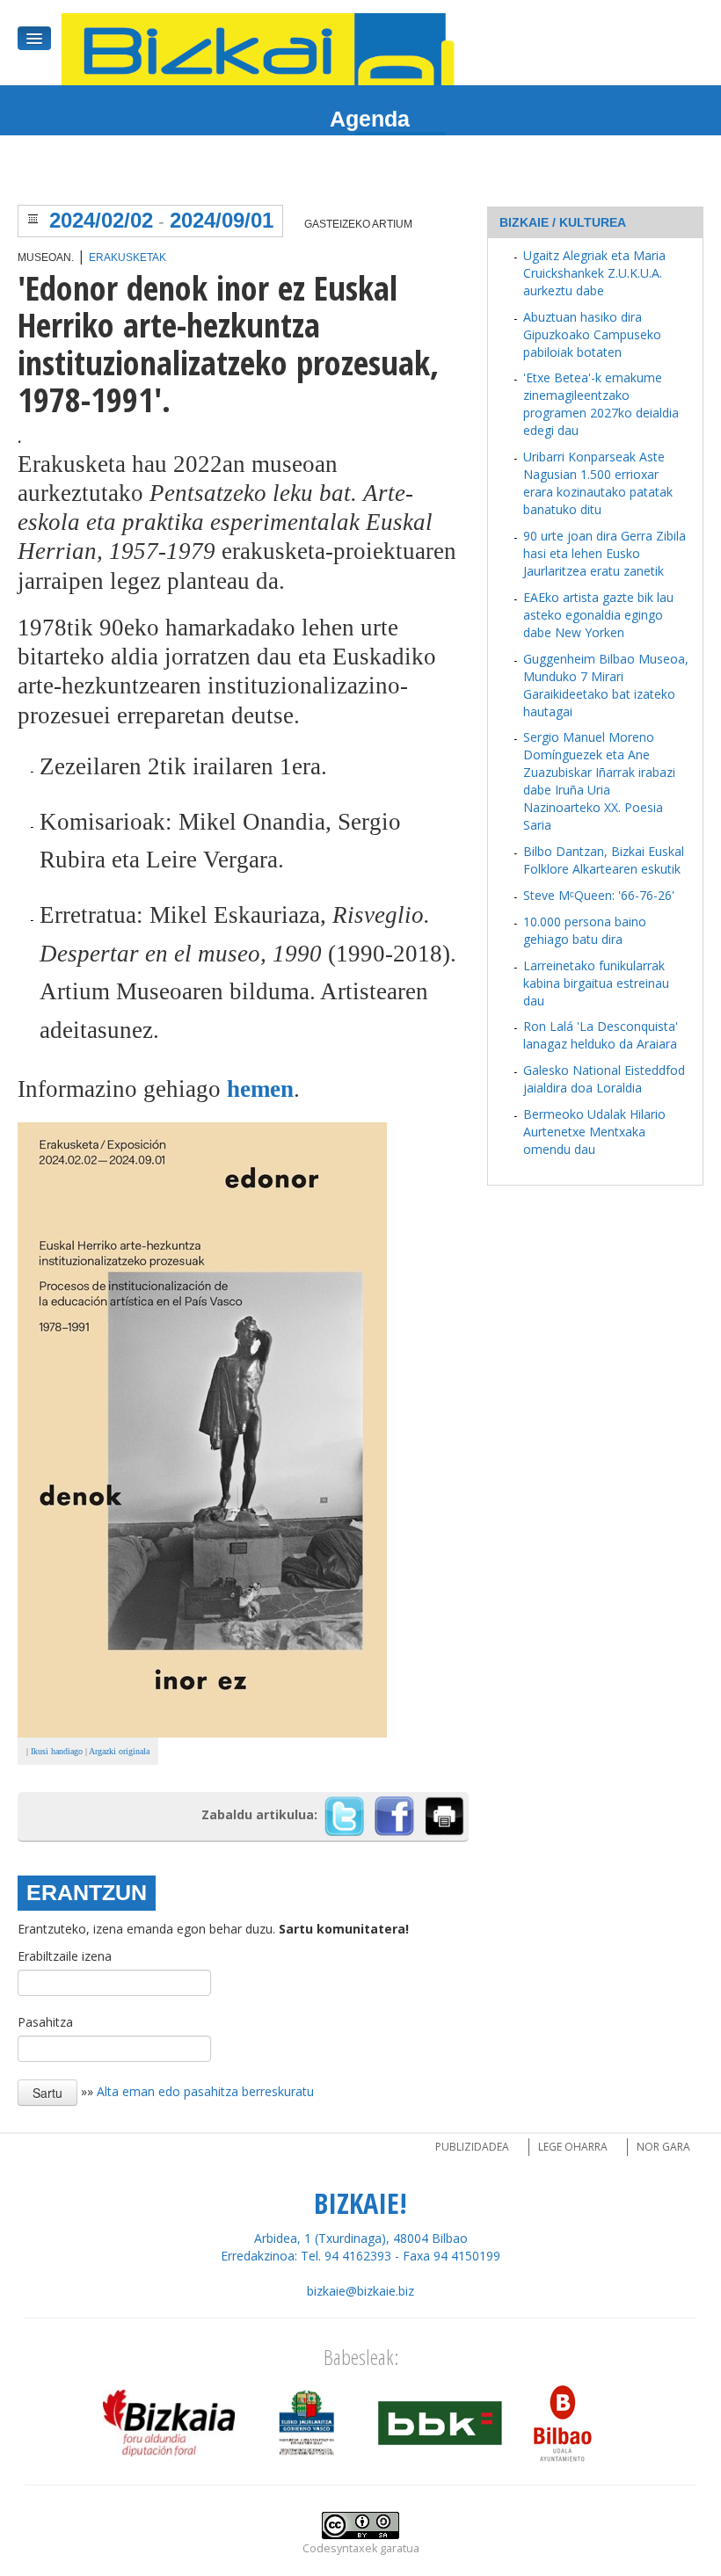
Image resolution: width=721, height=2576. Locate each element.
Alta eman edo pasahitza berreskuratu (205, 2091)
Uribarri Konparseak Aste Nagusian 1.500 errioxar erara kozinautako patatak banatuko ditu (598, 483)
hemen (260, 1089)
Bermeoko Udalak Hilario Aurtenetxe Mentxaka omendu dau (594, 1132)
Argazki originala (119, 1751)
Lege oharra (573, 2147)
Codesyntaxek (340, 2548)
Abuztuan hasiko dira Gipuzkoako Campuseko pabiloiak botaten (592, 334)
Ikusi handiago (57, 1751)
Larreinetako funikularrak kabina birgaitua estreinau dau (596, 983)
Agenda (370, 119)
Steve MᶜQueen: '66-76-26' (599, 895)
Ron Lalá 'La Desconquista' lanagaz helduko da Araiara (601, 1035)
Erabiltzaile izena (65, 1956)
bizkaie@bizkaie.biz (360, 2291)
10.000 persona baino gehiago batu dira (585, 930)
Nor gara (663, 2147)
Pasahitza (45, 2022)
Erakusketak (127, 258)
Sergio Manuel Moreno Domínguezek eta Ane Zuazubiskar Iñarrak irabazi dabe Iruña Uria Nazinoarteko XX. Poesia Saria (599, 781)
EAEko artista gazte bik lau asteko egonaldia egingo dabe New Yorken (598, 615)
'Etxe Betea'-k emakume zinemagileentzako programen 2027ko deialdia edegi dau (601, 404)
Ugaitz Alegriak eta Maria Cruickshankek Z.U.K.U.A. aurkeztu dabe (594, 273)
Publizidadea (472, 2147)
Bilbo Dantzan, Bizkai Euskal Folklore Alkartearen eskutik (604, 860)
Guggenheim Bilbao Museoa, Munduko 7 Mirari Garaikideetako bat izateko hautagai (606, 685)
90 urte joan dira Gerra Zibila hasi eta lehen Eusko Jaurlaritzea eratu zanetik (604, 553)
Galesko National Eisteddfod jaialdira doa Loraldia (604, 1079)
